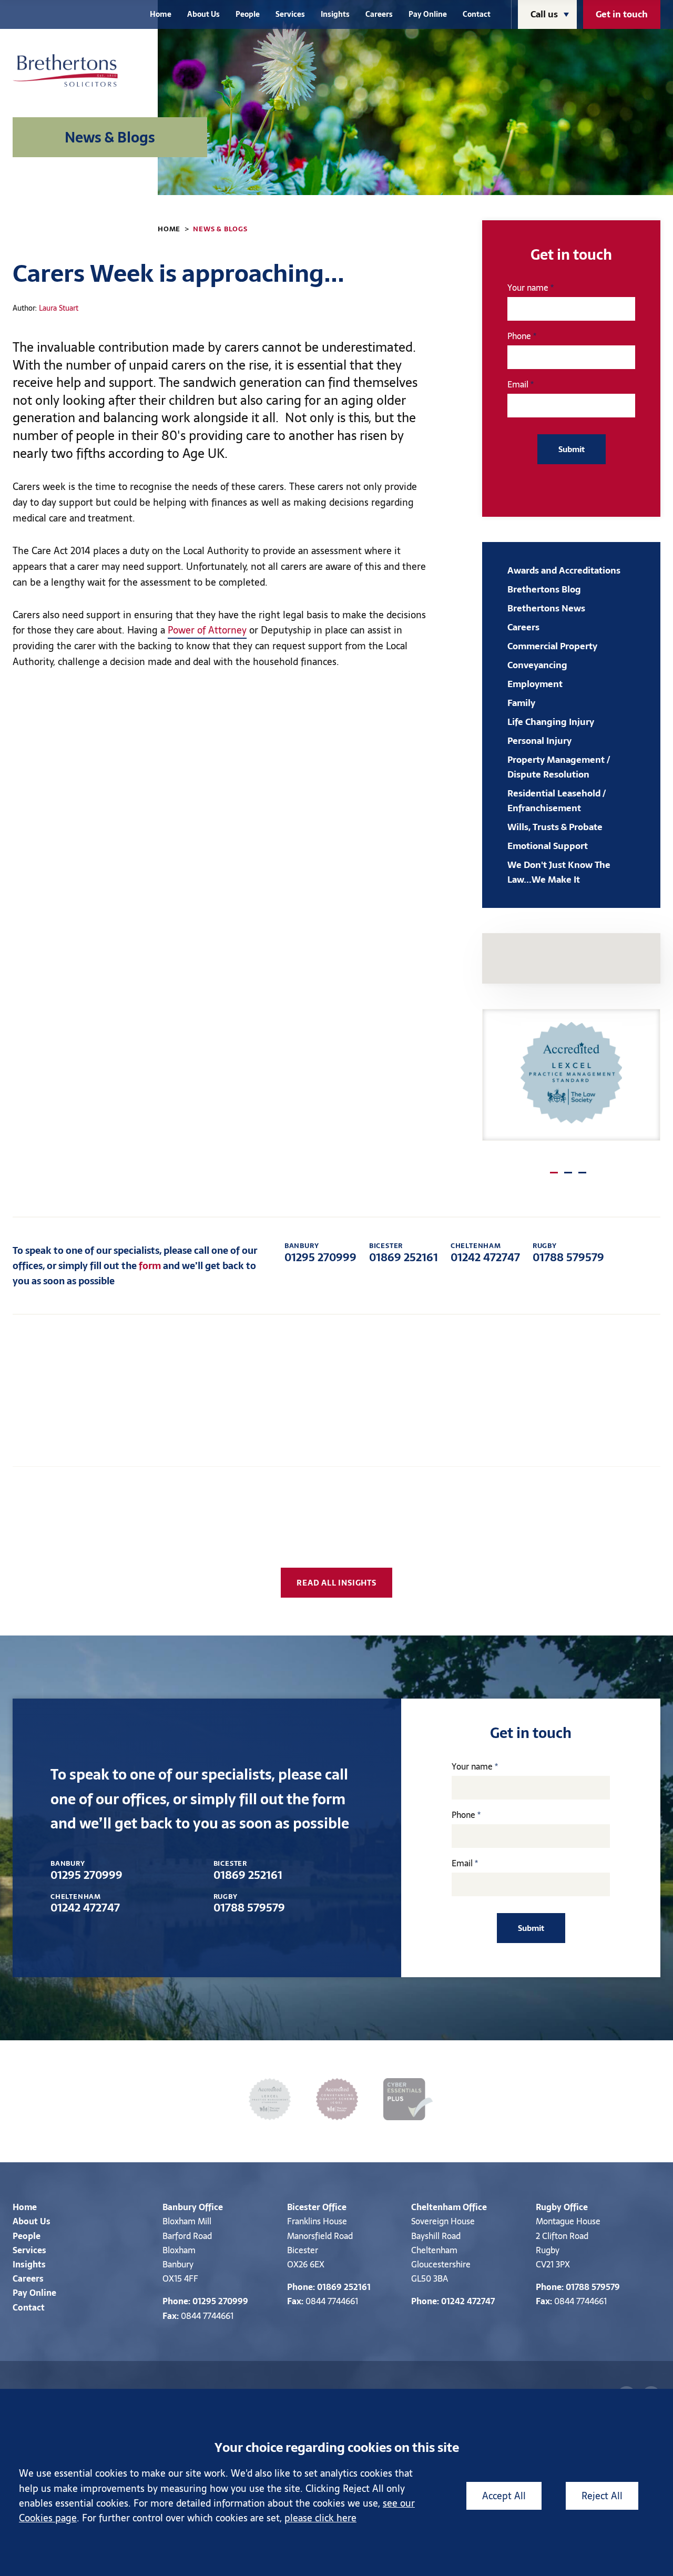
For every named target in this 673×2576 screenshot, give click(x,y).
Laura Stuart (59, 308)
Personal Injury (539, 741)
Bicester (304, 2207)
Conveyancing (537, 665)
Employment (535, 684)
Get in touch (622, 14)
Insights (335, 14)
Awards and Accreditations (564, 570)
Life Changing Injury (551, 722)
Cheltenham (436, 2207)
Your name (528, 288)
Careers (379, 14)
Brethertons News (546, 608)
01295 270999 (320, 1253)
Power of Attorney (207, 630)
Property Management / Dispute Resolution (559, 767)
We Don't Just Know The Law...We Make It (559, 872)
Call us (544, 14)
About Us (203, 14)
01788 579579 (568, 1253)
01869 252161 (404, 1253)
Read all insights (336, 1583)
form (150, 1266)
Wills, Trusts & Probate (555, 827)
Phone (519, 336)
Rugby (549, 2207)
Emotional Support (548, 846)
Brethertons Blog (544, 589)
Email (518, 384)
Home (161, 14)
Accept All (504, 2496)
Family (521, 703)
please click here (320, 2518)
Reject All (602, 2496)
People (248, 14)
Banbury (180, 2207)
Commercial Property (552, 646)
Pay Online (428, 14)
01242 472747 (485, 1253)
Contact (477, 14)
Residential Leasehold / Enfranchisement (557, 801)
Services (290, 14)
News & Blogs (220, 229)
